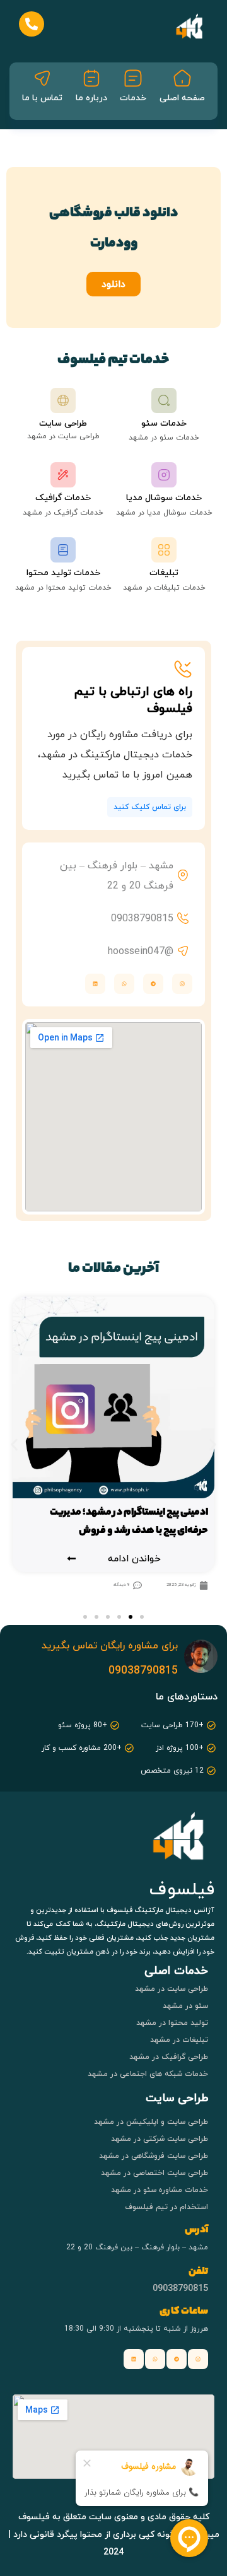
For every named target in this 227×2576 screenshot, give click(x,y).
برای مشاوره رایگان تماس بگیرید (110, 1645)
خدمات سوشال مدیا (164, 497)
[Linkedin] (134, 2359)
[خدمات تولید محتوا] (63, 550)
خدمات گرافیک (63, 497)
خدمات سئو (164, 423)
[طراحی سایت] (63, 400)
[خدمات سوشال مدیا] (164, 475)
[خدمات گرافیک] (63, 475)
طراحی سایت (63, 423)
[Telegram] (153, 984)
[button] (14, 1445)
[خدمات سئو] (164, 400)
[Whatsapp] (155, 2359)
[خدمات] (133, 78)
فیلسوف (182, 1889)
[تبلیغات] (164, 550)
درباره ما (91, 97)
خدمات (133, 97)
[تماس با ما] (42, 78)
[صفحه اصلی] (182, 78)
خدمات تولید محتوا (63, 572)
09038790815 (143, 1670)
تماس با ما (42, 97)
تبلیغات (164, 572)
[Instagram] (182, 984)
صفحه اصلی (182, 97)
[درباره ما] (91, 78)
